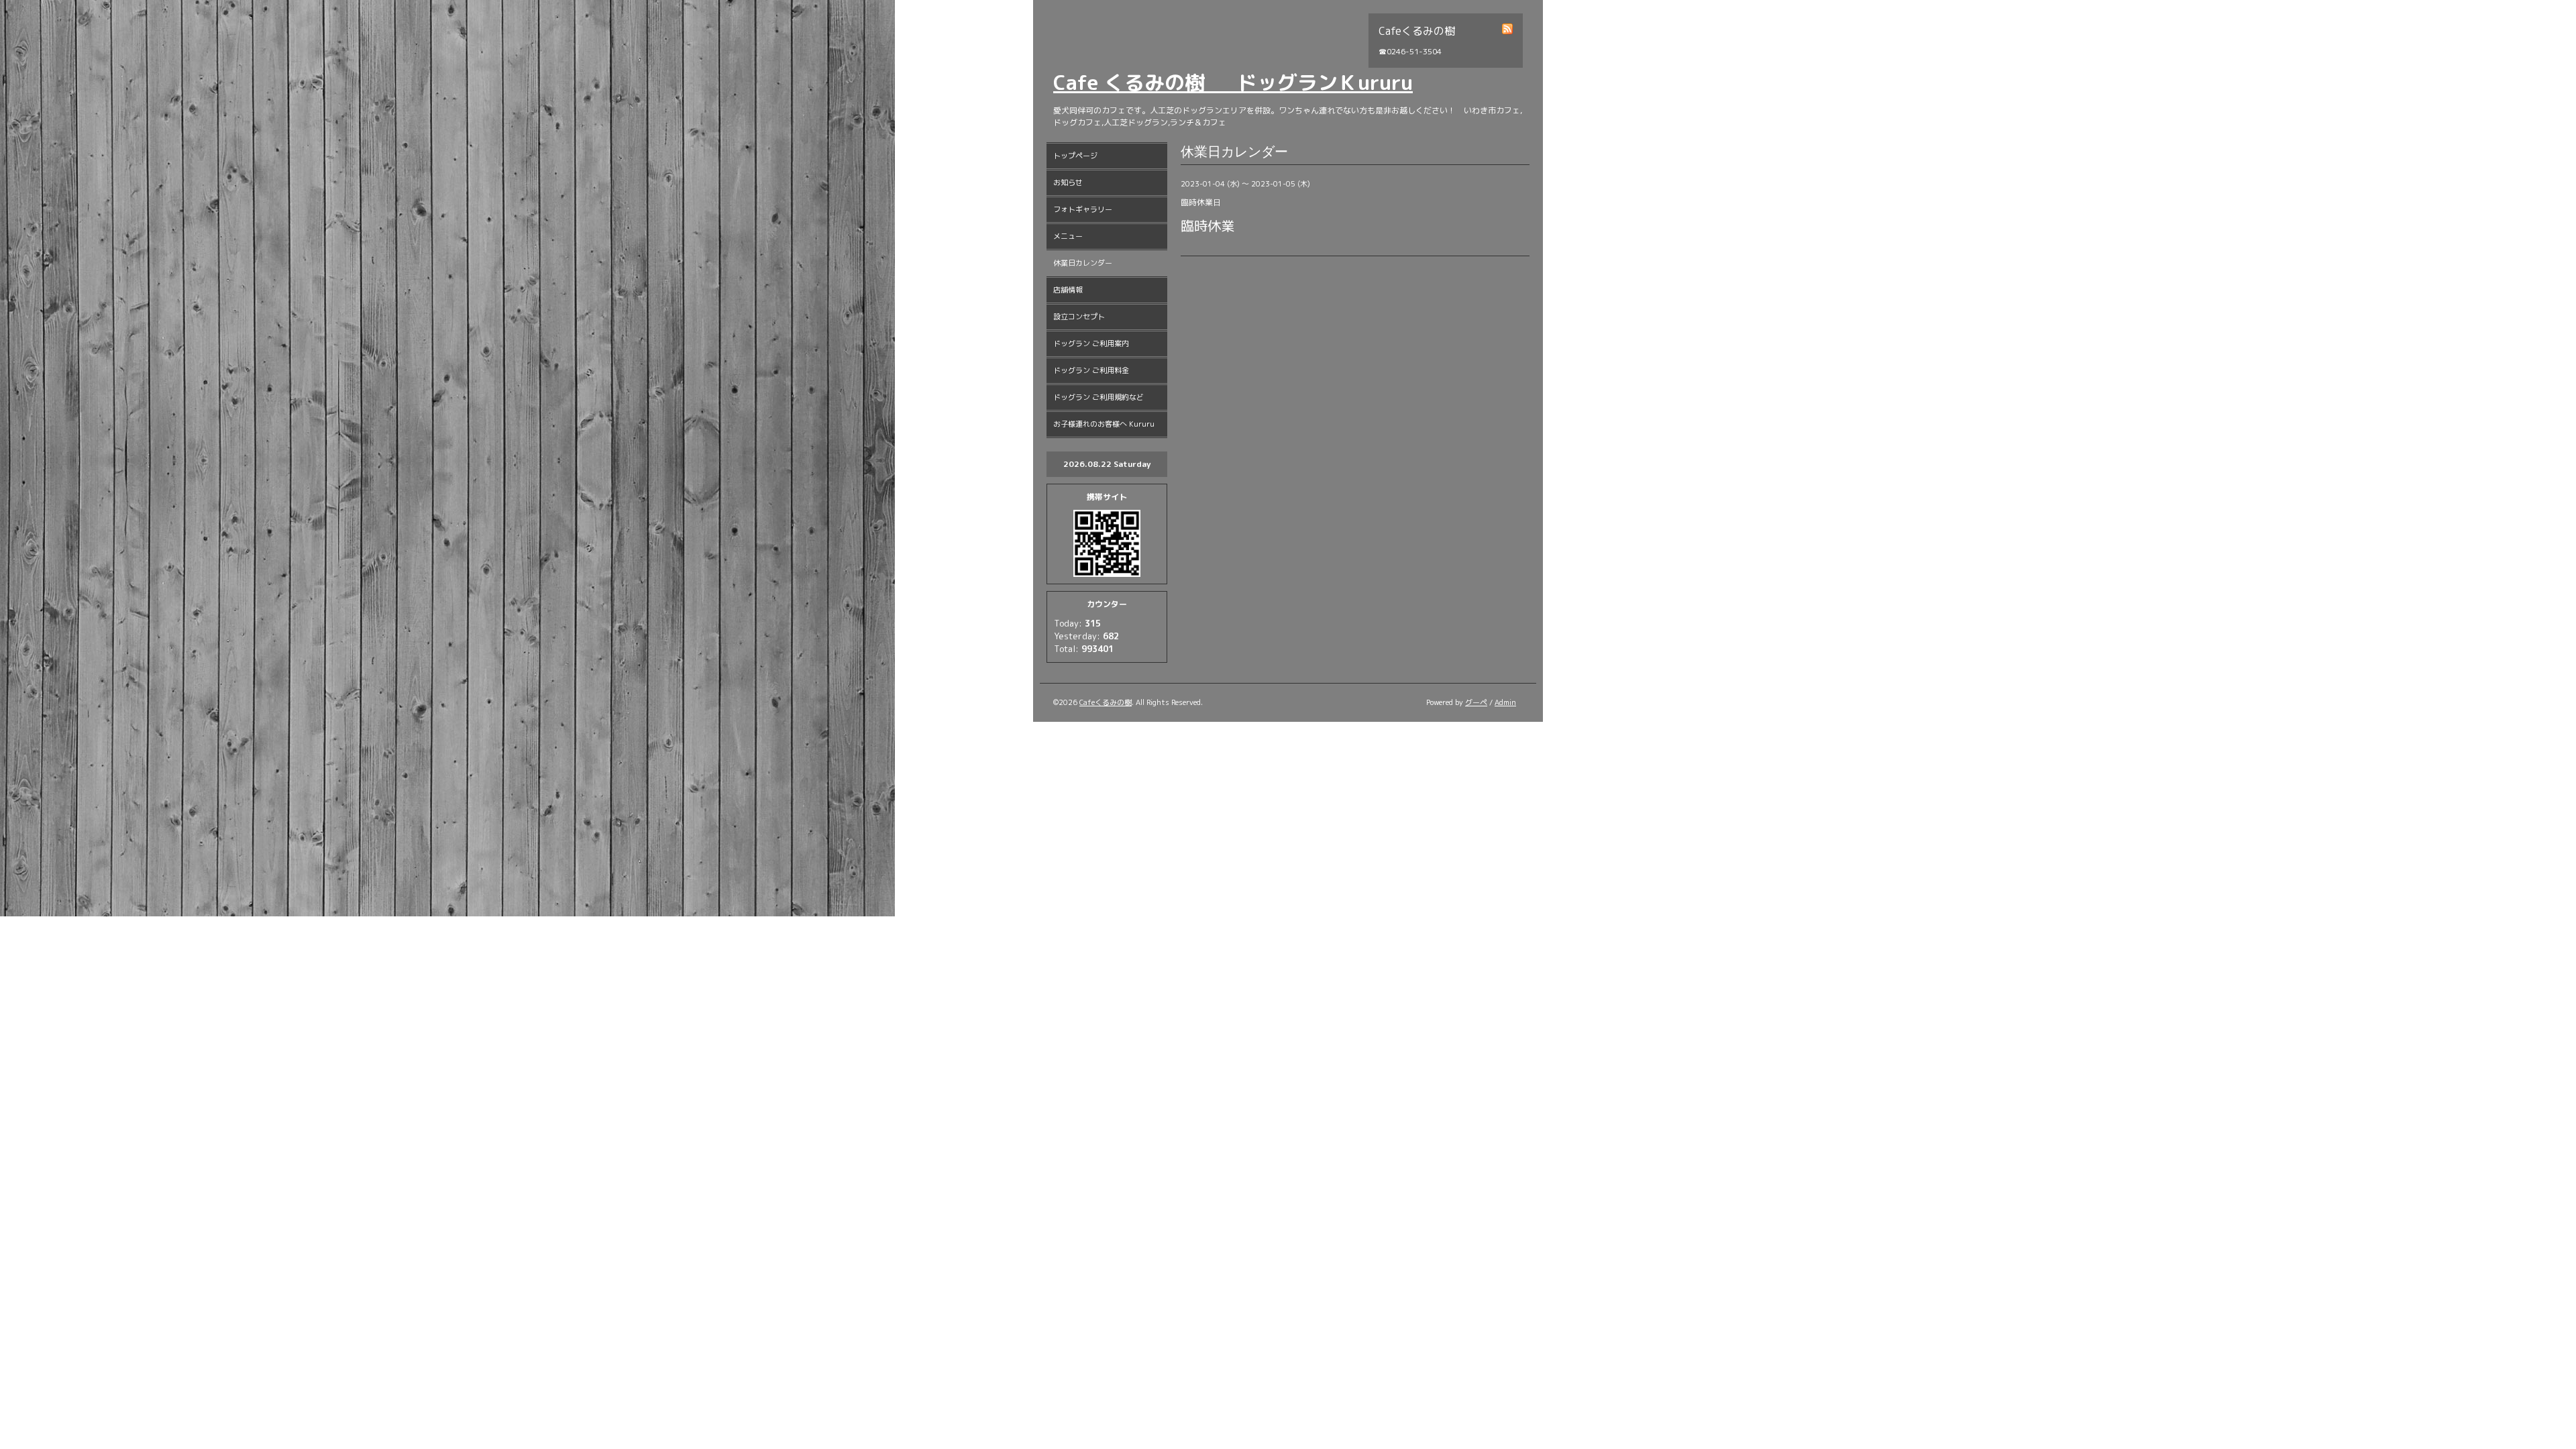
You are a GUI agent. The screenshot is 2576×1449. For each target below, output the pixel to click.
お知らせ (1068, 182)
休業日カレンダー (1083, 263)
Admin (1505, 702)
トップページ (1075, 156)
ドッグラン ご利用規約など (1098, 397)
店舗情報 (1068, 290)
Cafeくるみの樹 (1106, 702)
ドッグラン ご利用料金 (1091, 370)
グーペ (1476, 702)
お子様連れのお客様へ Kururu (1104, 424)
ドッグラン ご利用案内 (1091, 343)
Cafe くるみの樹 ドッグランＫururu (1233, 83)
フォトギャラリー (1083, 209)
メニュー (1068, 236)
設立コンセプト (1079, 317)
